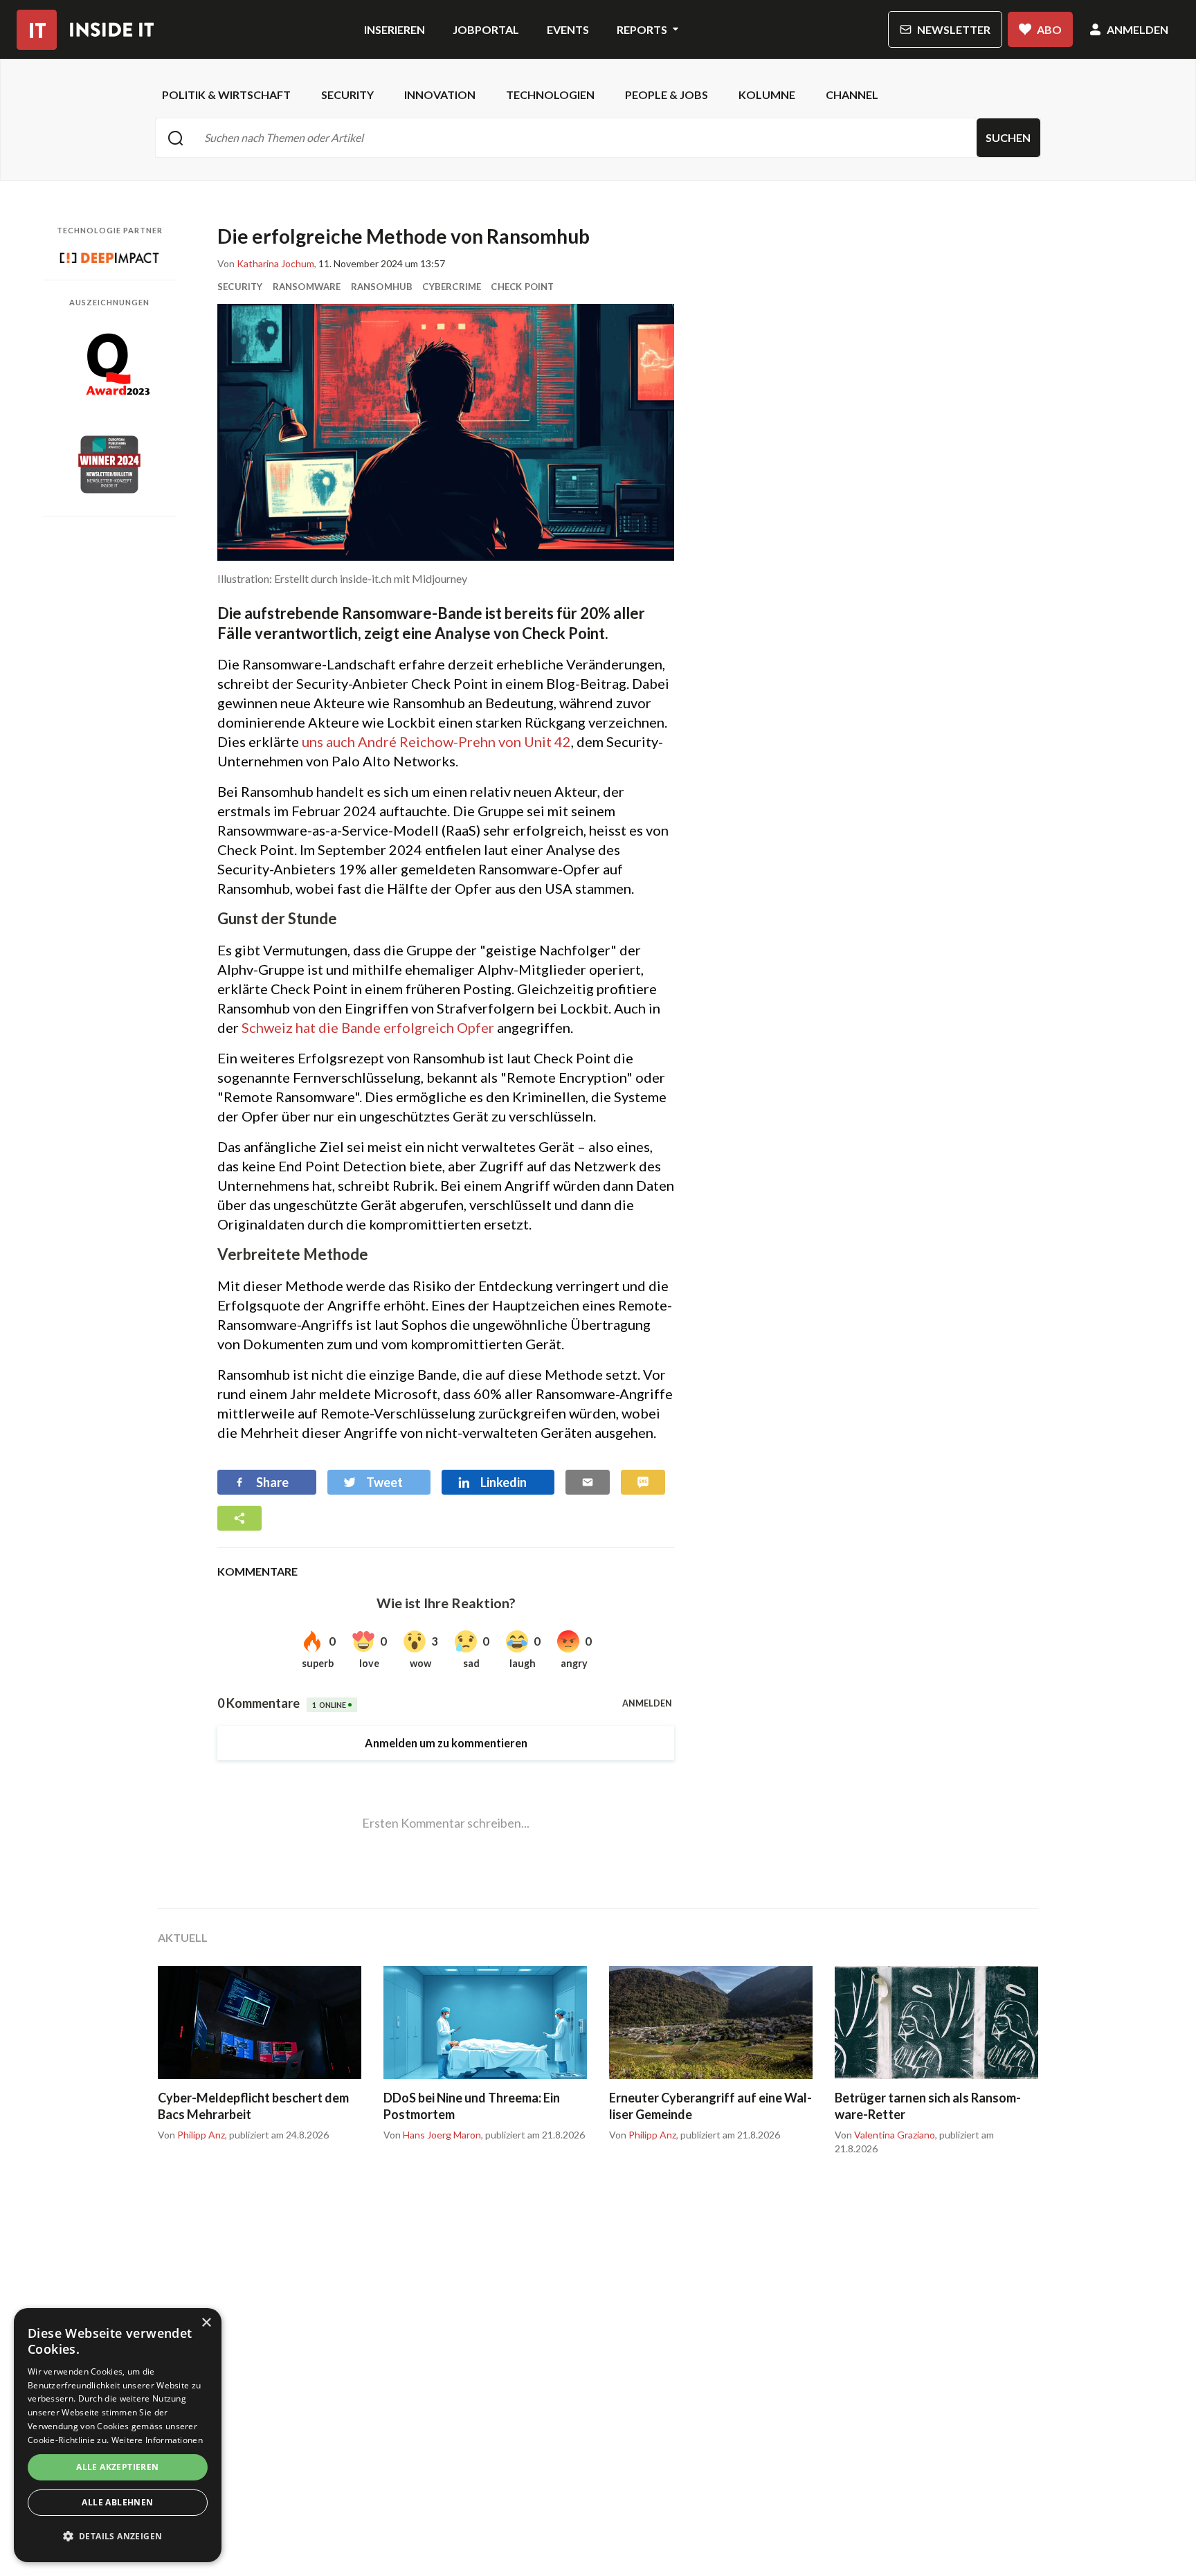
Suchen (1008, 137)
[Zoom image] (446, 432)
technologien (550, 94)
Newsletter (954, 29)
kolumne (767, 94)
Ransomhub (382, 287)
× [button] (206, 2323)
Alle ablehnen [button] (117, 2502)
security (347, 94)
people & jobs (667, 94)
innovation (440, 94)
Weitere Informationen (157, 2440)
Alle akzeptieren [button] (117, 2467)
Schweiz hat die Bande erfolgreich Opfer (368, 1027)
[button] (118, 2537)
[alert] (118, 2435)
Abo (1049, 29)
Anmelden (1138, 29)
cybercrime (452, 287)
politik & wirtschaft (226, 94)
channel (852, 94)
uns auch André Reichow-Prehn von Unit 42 (436, 741)
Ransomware (307, 287)
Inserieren (395, 29)
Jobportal (486, 29)
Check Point (522, 287)
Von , (267, 264)
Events (568, 29)
